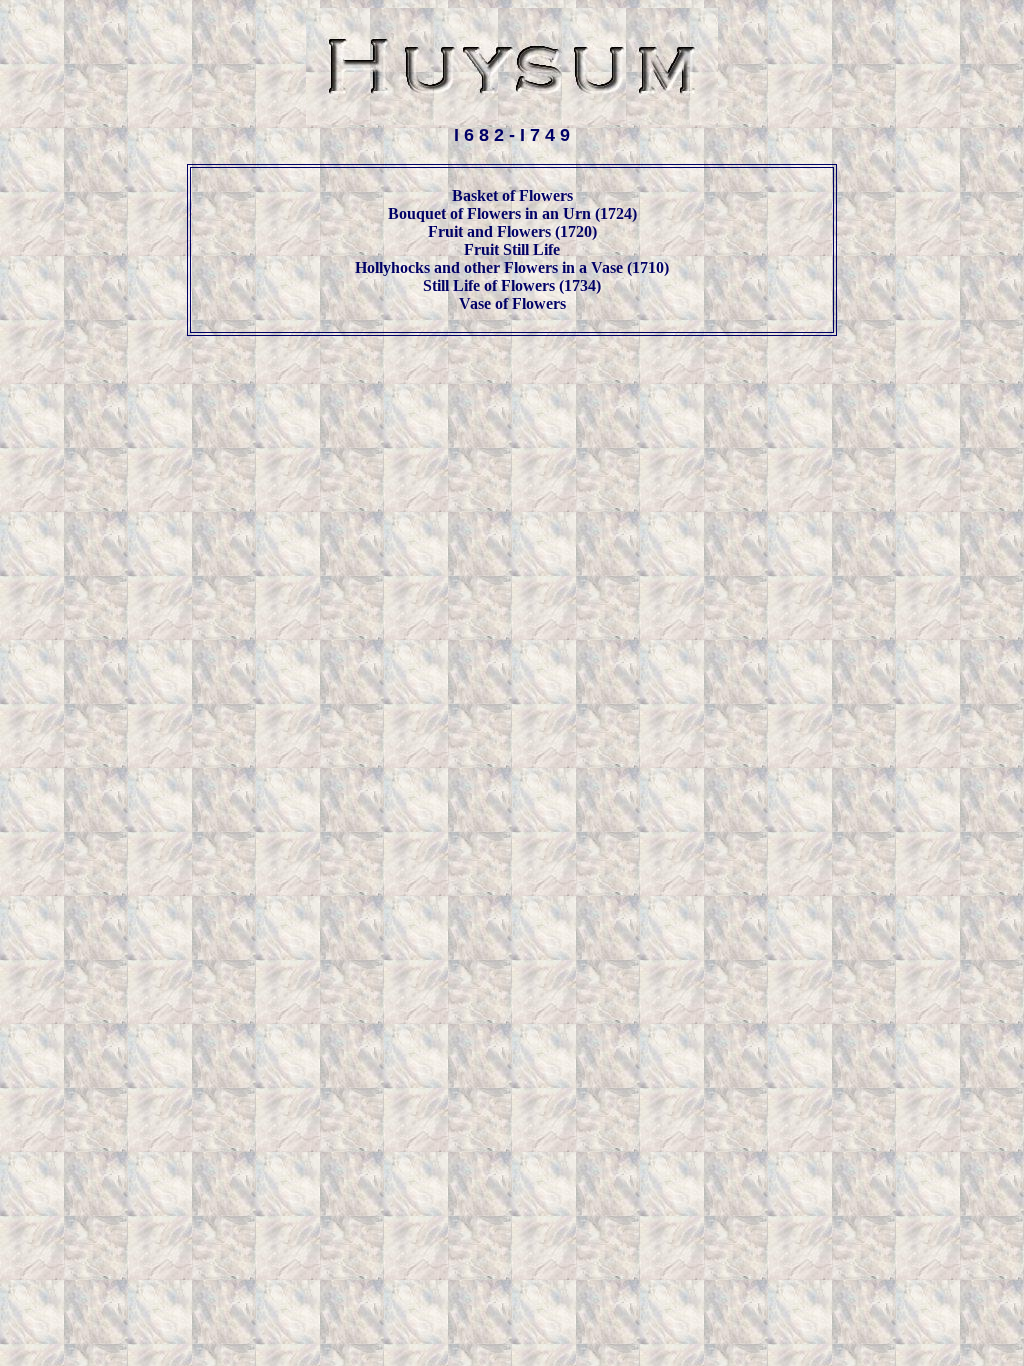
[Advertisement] (512, 399)
